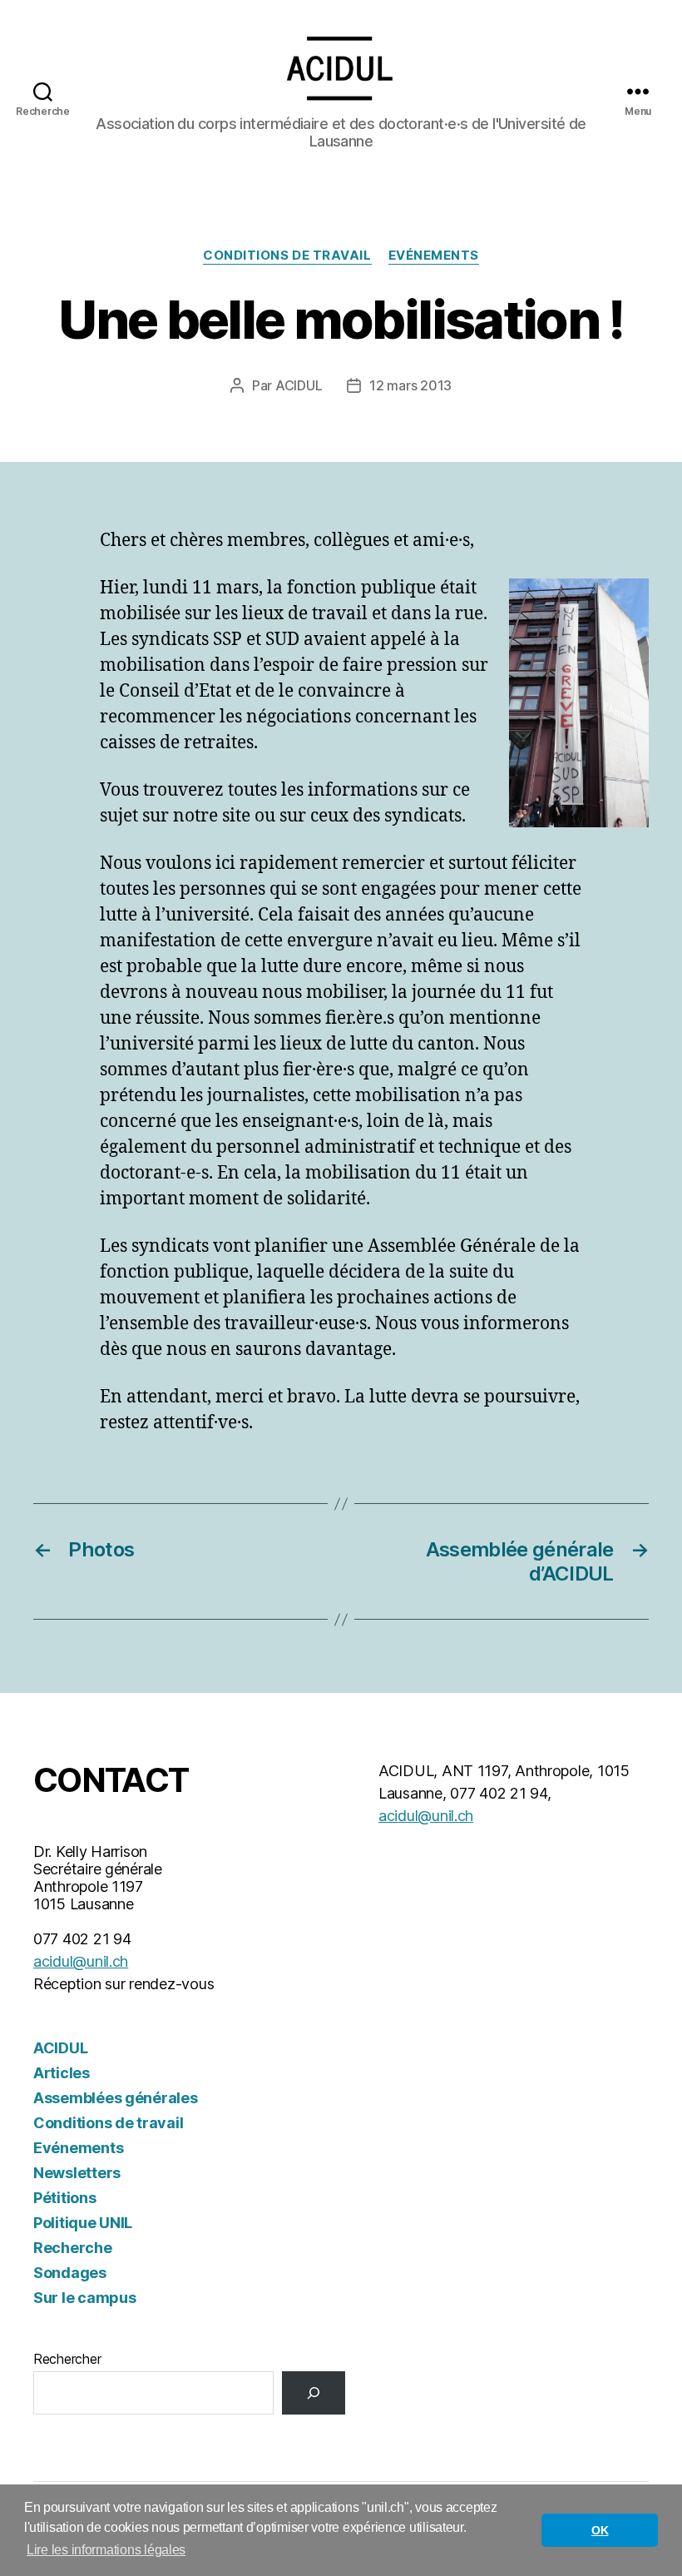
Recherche (73, 2248)
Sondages (70, 2273)
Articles (62, 2073)
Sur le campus (85, 2298)
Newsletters (77, 2173)
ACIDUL (299, 385)
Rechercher (67, 2359)
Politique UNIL (83, 2223)
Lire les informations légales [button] (106, 2550)
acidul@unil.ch (81, 1961)
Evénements (434, 256)
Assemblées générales (116, 2098)
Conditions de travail (287, 256)
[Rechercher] (314, 2393)
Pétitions (65, 2198)
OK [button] (600, 2530)
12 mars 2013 (410, 385)
